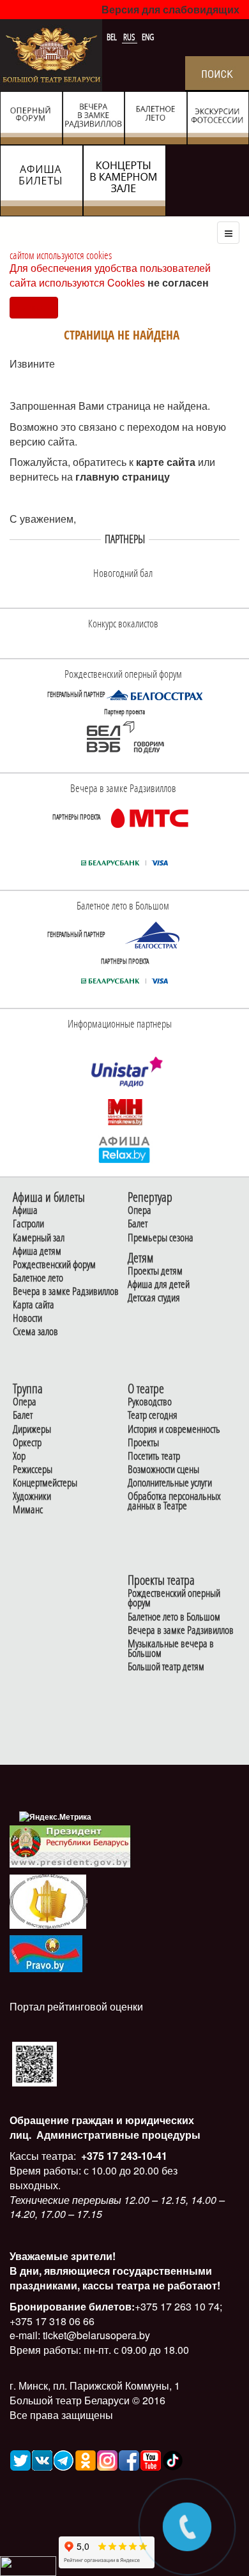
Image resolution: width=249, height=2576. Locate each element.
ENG (148, 37)
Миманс (28, 1510)
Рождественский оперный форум (174, 1598)
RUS (130, 37)
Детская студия (154, 1298)
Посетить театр (154, 1456)
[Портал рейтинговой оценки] (34, 2063)
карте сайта (167, 462)
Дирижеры (32, 1429)
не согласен (178, 282)
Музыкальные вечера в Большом (171, 1649)
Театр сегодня (153, 1415)
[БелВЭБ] (124, 737)
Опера (140, 1210)
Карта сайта (34, 1305)
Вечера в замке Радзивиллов (66, 1292)
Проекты (143, 1443)
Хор (19, 1456)
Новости (27, 1318)
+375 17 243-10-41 (123, 2156)
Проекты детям (155, 1271)
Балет (138, 1224)
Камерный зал (39, 1238)
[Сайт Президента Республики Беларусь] (70, 1846)
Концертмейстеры (45, 1483)
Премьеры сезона (161, 1238)
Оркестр (27, 1443)
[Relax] (125, 1149)
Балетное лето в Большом (174, 1617)
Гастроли (28, 1224)
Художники (32, 1496)
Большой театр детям (166, 1667)
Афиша (25, 1210)
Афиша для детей (159, 1284)
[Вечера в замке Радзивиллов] (149, 817)
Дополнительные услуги (170, 1483)
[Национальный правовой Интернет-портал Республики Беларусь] (46, 1952)
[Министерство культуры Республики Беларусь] (48, 1900)
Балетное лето (38, 1278)
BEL (113, 37)
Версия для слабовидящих (170, 9)
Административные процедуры (117, 2135)
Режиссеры (33, 1470)
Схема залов (35, 1332)
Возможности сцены (163, 1470)
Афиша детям (37, 1251)
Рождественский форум (54, 1265)
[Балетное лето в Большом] (155, 934)
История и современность (174, 1429)
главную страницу (123, 476)
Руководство (150, 1402)
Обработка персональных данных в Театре (174, 1501)
